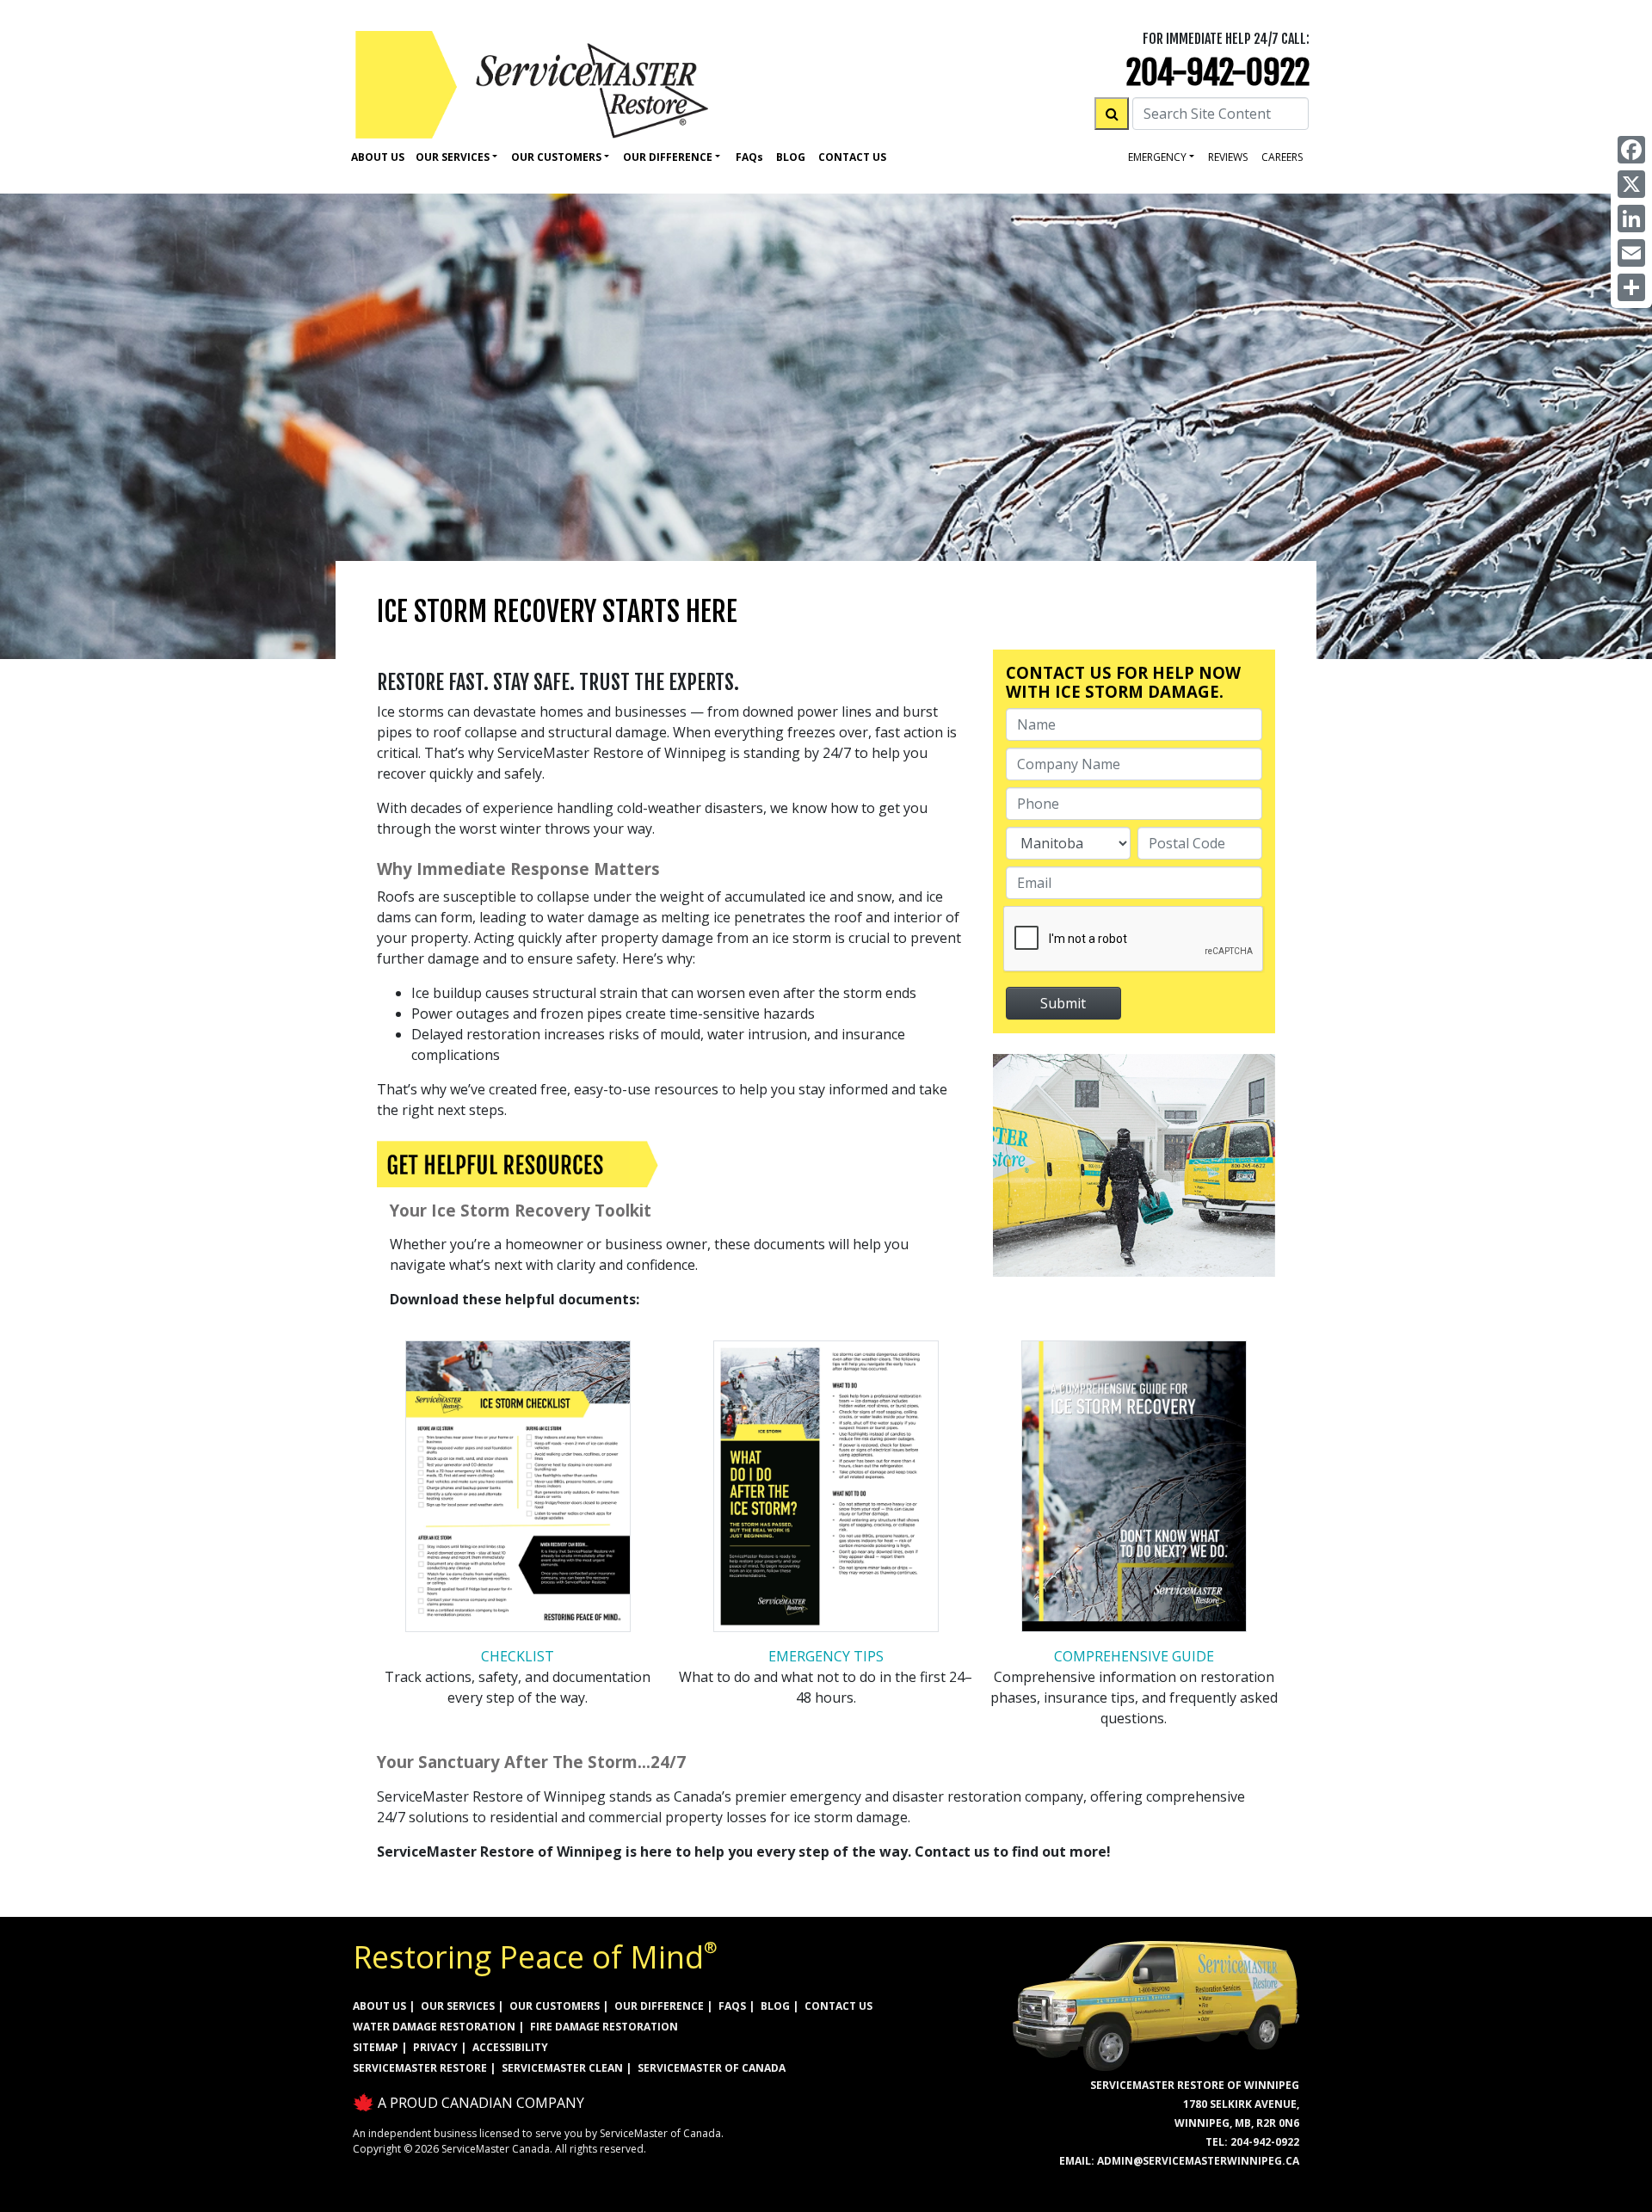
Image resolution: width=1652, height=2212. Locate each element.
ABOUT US (379, 2006)
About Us (378, 157)
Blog (791, 157)
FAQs (732, 2006)
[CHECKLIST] (518, 1492)
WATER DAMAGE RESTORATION (434, 2027)
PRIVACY (435, 2047)
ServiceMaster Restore (420, 2068)
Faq (749, 157)
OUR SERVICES (458, 2006)
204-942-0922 (1218, 73)
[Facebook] (1631, 150)
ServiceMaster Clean (562, 2068)
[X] (1631, 184)
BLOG (775, 2006)
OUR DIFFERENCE (659, 2006)
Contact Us (852, 157)
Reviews (1228, 157)
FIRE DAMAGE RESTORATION (604, 2027)
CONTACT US (838, 2006)
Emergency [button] (1157, 157)
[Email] (1631, 253)
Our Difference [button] (668, 157)
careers (1282, 157)
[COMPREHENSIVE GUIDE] (1134, 1492)
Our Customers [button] (556, 157)
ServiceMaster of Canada (712, 2068)
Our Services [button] (453, 157)
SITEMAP (376, 2047)
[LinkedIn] (1631, 219)
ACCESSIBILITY (510, 2047)
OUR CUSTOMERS (555, 2006)
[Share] (1631, 287)
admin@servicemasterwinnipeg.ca (1198, 2161)
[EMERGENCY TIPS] (826, 1492)
